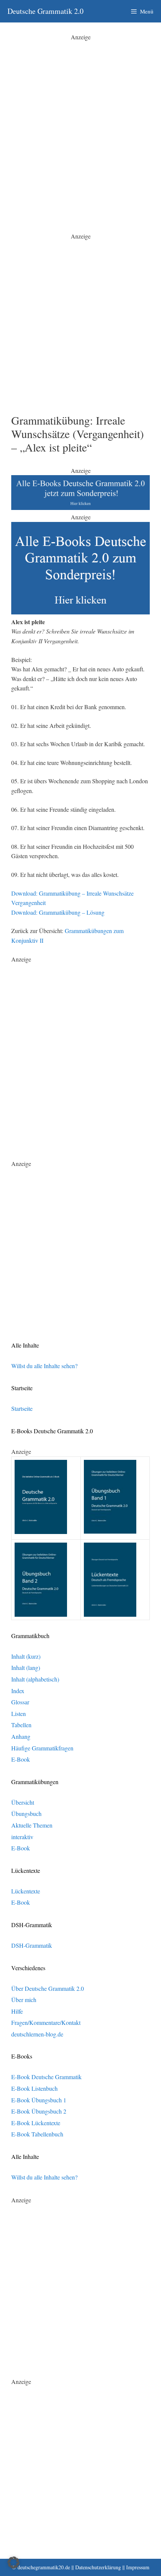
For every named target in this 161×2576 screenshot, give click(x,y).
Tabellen (21, 1725)
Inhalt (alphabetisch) (35, 1679)
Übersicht (23, 1802)
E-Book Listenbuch (34, 2088)
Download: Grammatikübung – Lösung (58, 912)
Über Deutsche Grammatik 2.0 (48, 1988)
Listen (19, 1714)
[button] (13, 2563)
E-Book (21, 1759)
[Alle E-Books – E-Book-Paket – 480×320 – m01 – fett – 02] (80, 612)
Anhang (21, 1736)
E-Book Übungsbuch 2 (39, 2111)
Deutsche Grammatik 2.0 (45, 11)
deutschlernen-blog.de (37, 2034)
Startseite (22, 1408)
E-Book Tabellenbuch (37, 2134)
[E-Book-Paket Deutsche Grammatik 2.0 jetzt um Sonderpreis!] (80, 508)
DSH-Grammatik (32, 1945)
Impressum (138, 2567)
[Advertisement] (80, 122)
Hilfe (17, 2011)
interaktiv (22, 1837)
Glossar (20, 1702)
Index (18, 1691)
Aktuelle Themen (32, 1825)
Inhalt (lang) (26, 1667)
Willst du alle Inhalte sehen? (44, 1366)
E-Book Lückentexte (36, 2123)
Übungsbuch (26, 1813)
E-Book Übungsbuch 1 (39, 2100)
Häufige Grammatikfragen (42, 1748)
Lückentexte (26, 1891)
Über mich (24, 2000)
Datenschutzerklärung (98, 2567)
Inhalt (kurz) (26, 1656)
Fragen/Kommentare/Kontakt (46, 2022)
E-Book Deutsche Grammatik (46, 2077)
